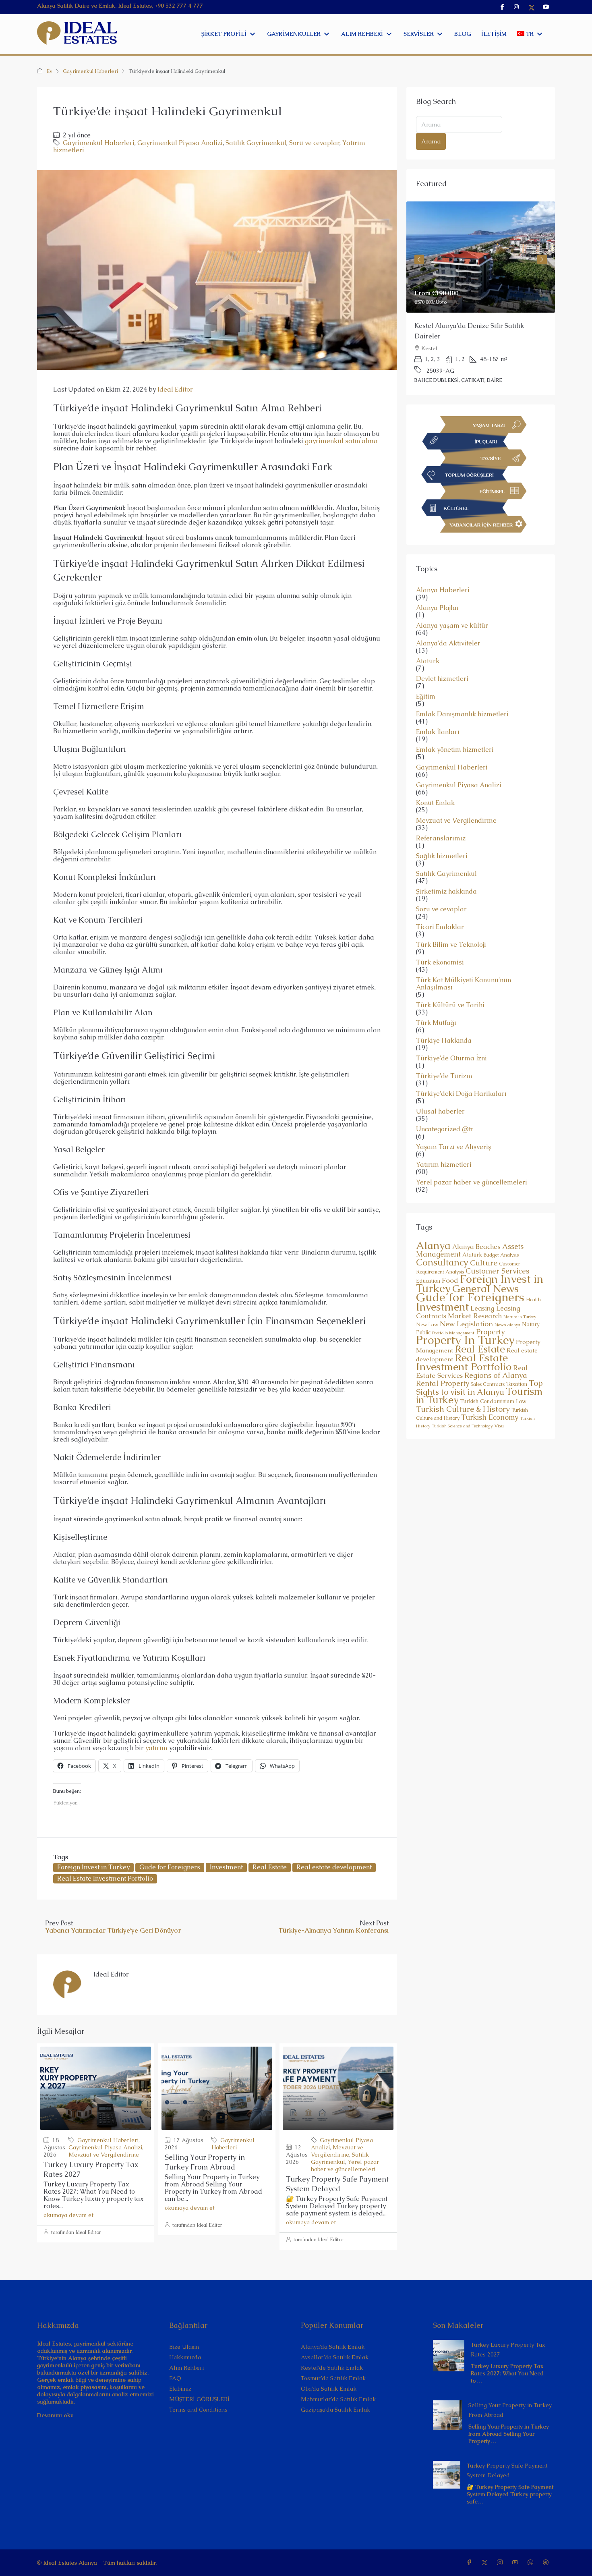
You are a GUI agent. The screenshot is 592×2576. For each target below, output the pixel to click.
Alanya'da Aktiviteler (448, 622)
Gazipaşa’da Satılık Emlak (335, 2410)
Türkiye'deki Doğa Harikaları (461, 1073)
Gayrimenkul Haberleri (90, 71)
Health (533, 1279)
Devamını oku (55, 2415)
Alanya (433, 1224)
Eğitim (426, 676)
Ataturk (428, 640)
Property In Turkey (465, 1319)
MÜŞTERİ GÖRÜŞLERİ (199, 2399)
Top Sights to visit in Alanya (479, 1367)
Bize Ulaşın (184, 2347)
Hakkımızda (185, 2357)
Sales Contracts (488, 1363)
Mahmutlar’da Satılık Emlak (338, 2399)
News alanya (507, 1304)
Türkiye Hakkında (444, 1020)
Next (542, 253)
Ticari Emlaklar (440, 906)
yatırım (156, 1748)
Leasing (482, 1287)
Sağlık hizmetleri (442, 835)
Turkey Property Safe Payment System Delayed (337, 2184)
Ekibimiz (180, 2389)
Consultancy (442, 1241)
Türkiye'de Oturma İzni (451, 1037)
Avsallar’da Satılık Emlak (335, 2357)
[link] (481, 257)
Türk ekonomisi (440, 942)
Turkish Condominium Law (493, 1380)
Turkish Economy (490, 1396)
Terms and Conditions (198, 2410)
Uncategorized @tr (445, 1108)
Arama (431, 141)
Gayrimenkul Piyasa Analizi (180, 143)
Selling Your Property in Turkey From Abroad (205, 2162)
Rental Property (443, 1362)
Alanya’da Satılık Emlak (333, 2347)
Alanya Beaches (476, 1226)
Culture (484, 1242)
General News (485, 1268)
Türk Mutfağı (436, 1002)
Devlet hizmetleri (442, 658)
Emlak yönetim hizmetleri (455, 729)
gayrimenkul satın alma (341, 441)
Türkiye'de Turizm (444, 1055)
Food (450, 1259)
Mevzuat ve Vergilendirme (104, 2155)
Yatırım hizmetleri (444, 1144)
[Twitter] (486, 2563)
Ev (49, 71)
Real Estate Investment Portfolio (105, 1878)
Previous (419, 253)
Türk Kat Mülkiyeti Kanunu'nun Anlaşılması (464, 963)
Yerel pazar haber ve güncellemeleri (345, 2165)
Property (490, 1311)
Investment (226, 1867)
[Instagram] (501, 2563)
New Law (427, 1304)
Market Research (475, 1295)
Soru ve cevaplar (314, 143)
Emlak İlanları (438, 711)
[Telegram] (547, 2563)
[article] (481, 288)
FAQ (175, 2378)
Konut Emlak (435, 782)
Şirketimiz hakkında (446, 871)
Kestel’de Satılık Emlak (332, 2368)
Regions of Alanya (496, 1354)
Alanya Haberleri (443, 569)
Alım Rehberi (186, 2368)
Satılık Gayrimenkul (256, 143)
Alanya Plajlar (438, 587)
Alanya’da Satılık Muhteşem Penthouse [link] (473, 326)
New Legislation (466, 1303)
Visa (499, 1405)
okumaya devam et (68, 2215)
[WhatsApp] (532, 2563)
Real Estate (270, 1867)
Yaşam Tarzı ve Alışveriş (453, 1126)
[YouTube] (517, 2563)
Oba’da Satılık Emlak (329, 2389)
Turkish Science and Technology (462, 1405)
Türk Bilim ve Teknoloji (451, 924)
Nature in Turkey (520, 1296)
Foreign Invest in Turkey (93, 1867)
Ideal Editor (175, 389)
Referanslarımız (441, 817)
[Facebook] (471, 2563)
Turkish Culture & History (463, 1388)
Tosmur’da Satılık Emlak (333, 2378)
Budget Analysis (501, 1234)
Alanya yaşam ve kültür (452, 605)
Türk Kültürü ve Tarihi (450, 984)
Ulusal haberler (440, 1091)
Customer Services (497, 1250)
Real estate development (334, 1867)
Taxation (517, 1363)
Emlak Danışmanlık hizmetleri (462, 693)
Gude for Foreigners (170, 1867)
